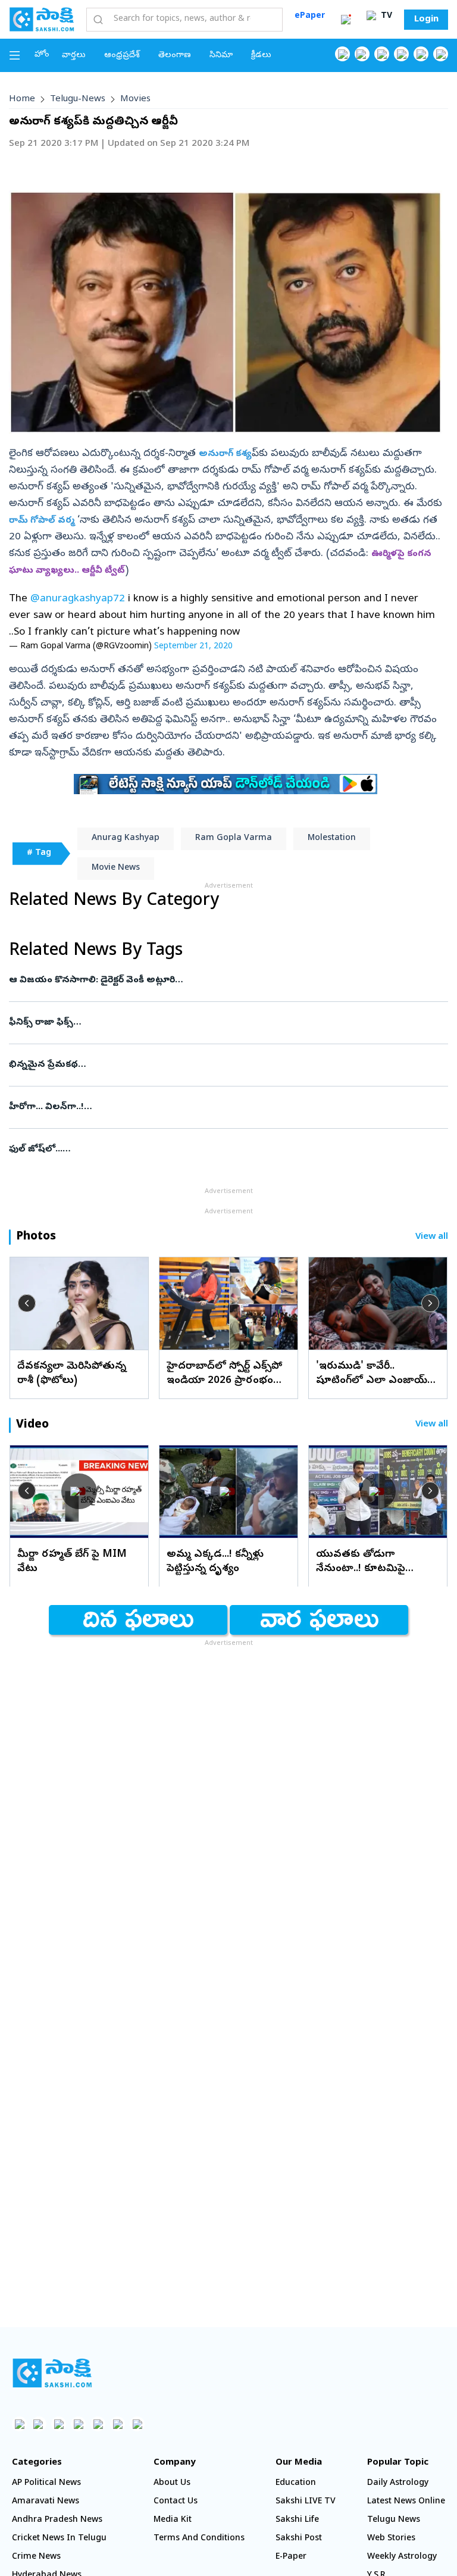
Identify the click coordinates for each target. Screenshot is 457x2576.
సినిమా (221, 56)
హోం (42, 55)
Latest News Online (406, 2502)
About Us (172, 2483)
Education (296, 2483)
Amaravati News (46, 2502)
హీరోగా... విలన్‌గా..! (227, 1107)
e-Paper (291, 2557)
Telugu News (394, 2520)
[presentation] (27, 1303)
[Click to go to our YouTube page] (421, 54)
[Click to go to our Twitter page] (382, 54)
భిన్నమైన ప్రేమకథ (225, 1065)
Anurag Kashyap (126, 839)
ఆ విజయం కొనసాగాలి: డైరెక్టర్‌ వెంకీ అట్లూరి (223, 981)
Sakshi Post (299, 2539)
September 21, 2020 (193, 647)
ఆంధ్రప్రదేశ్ (122, 56)
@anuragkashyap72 (78, 599)
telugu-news (78, 99)
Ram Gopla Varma (234, 839)
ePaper (310, 16)
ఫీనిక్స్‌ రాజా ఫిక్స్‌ (228, 1023)
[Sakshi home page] (52, 2373)
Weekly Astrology (402, 2557)
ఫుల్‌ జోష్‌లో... (220, 1150)
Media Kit (173, 2520)
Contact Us (176, 2502)
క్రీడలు (261, 56)
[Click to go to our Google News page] (441, 54)
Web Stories (391, 2539)
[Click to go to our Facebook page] (342, 54)
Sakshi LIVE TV (306, 2502)
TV (385, 16)
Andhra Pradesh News (57, 2520)
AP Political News (46, 2483)
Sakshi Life (297, 2520)
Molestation (332, 839)
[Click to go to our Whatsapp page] (362, 54)
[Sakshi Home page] (42, 19)
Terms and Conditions (199, 2539)
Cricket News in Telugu (59, 2539)
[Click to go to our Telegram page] (118, 2424)
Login (426, 20)
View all (432, 1237)
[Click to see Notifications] (346, 20)
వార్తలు (74, 56)
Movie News (116, 868)
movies (135, 99)
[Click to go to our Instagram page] (401, 54)
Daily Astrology (398, 2483)
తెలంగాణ (175, 56)
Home (22, 99)
